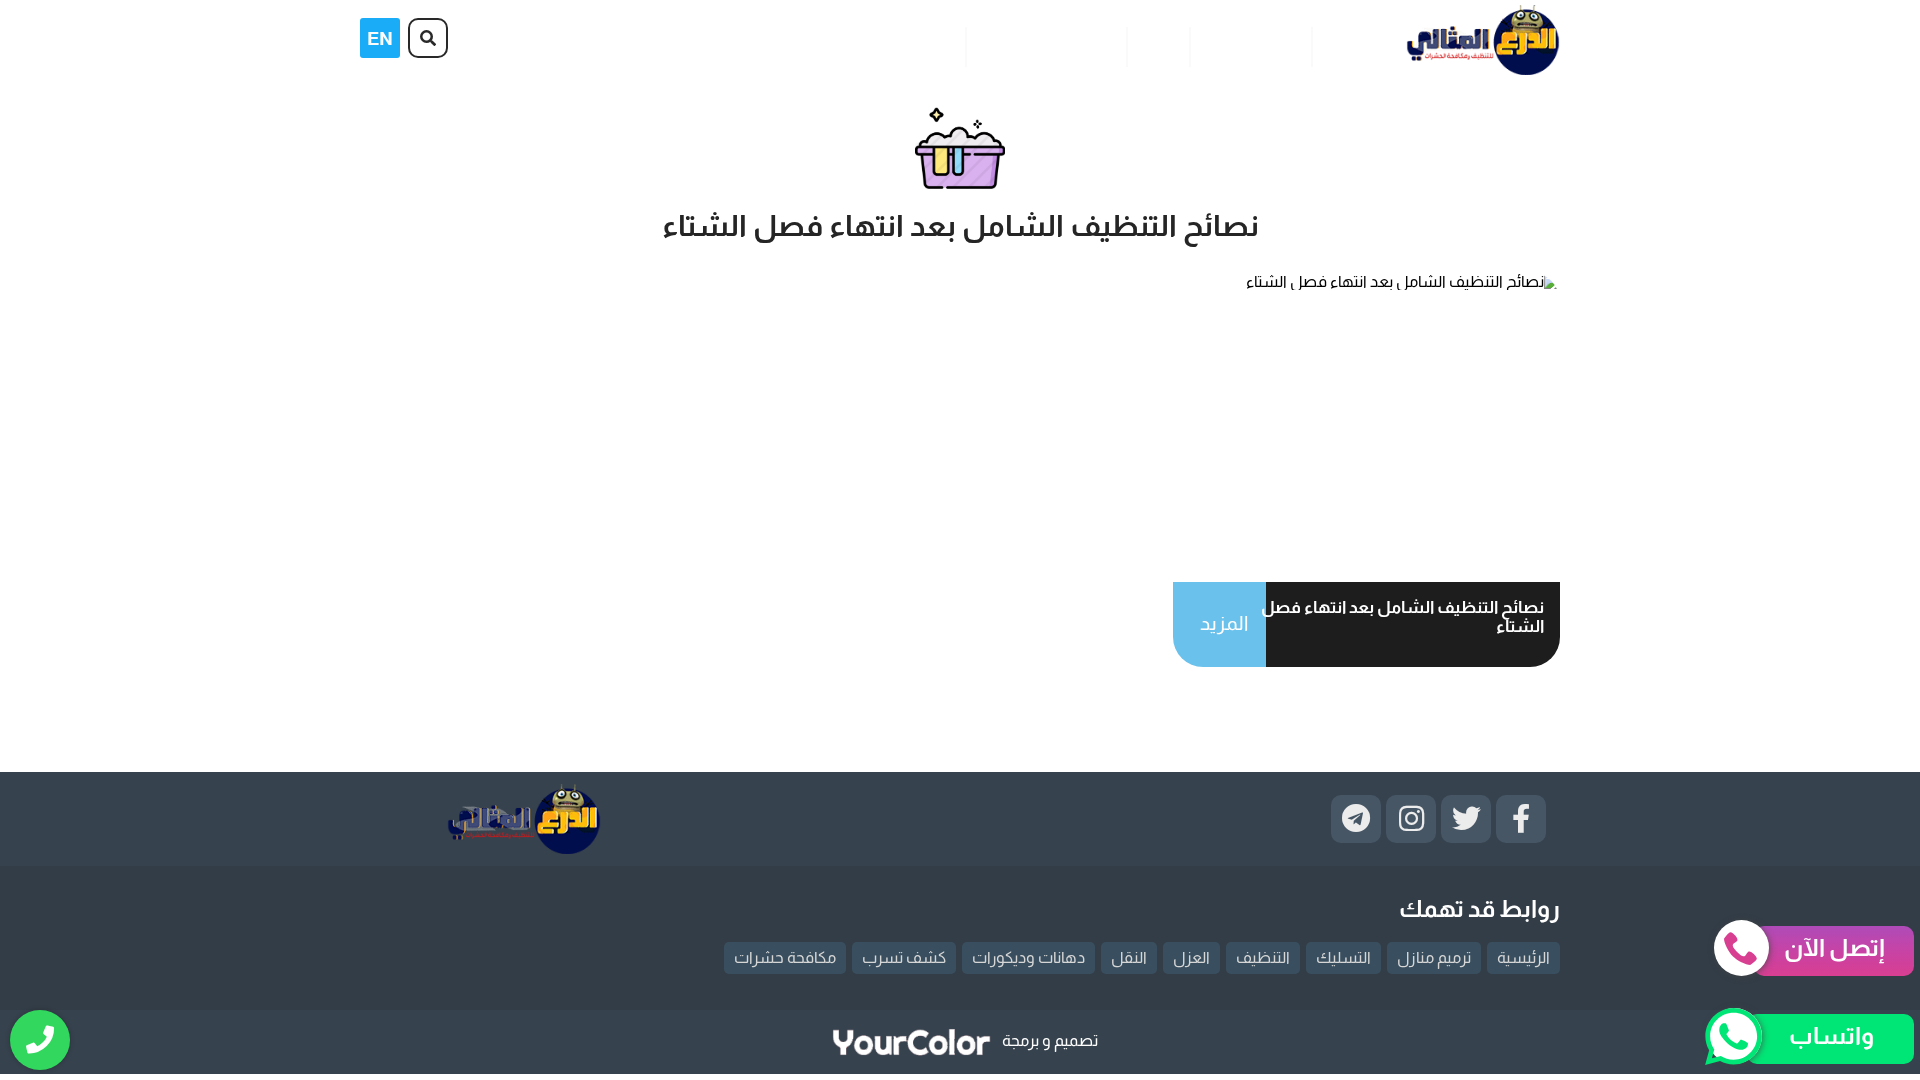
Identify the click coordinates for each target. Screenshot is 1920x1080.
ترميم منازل (1434, 957)
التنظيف (1263, 957)
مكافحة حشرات (785, 957)
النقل (1129, 957)
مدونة (1157, 43)
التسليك (1343, 957)
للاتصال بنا (918, 43)
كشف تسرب (904, 957)
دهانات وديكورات (1028, 957)
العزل (1191, 957)
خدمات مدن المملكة (1045, 43)
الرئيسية (1351, 43)
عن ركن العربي (1250, 43)
